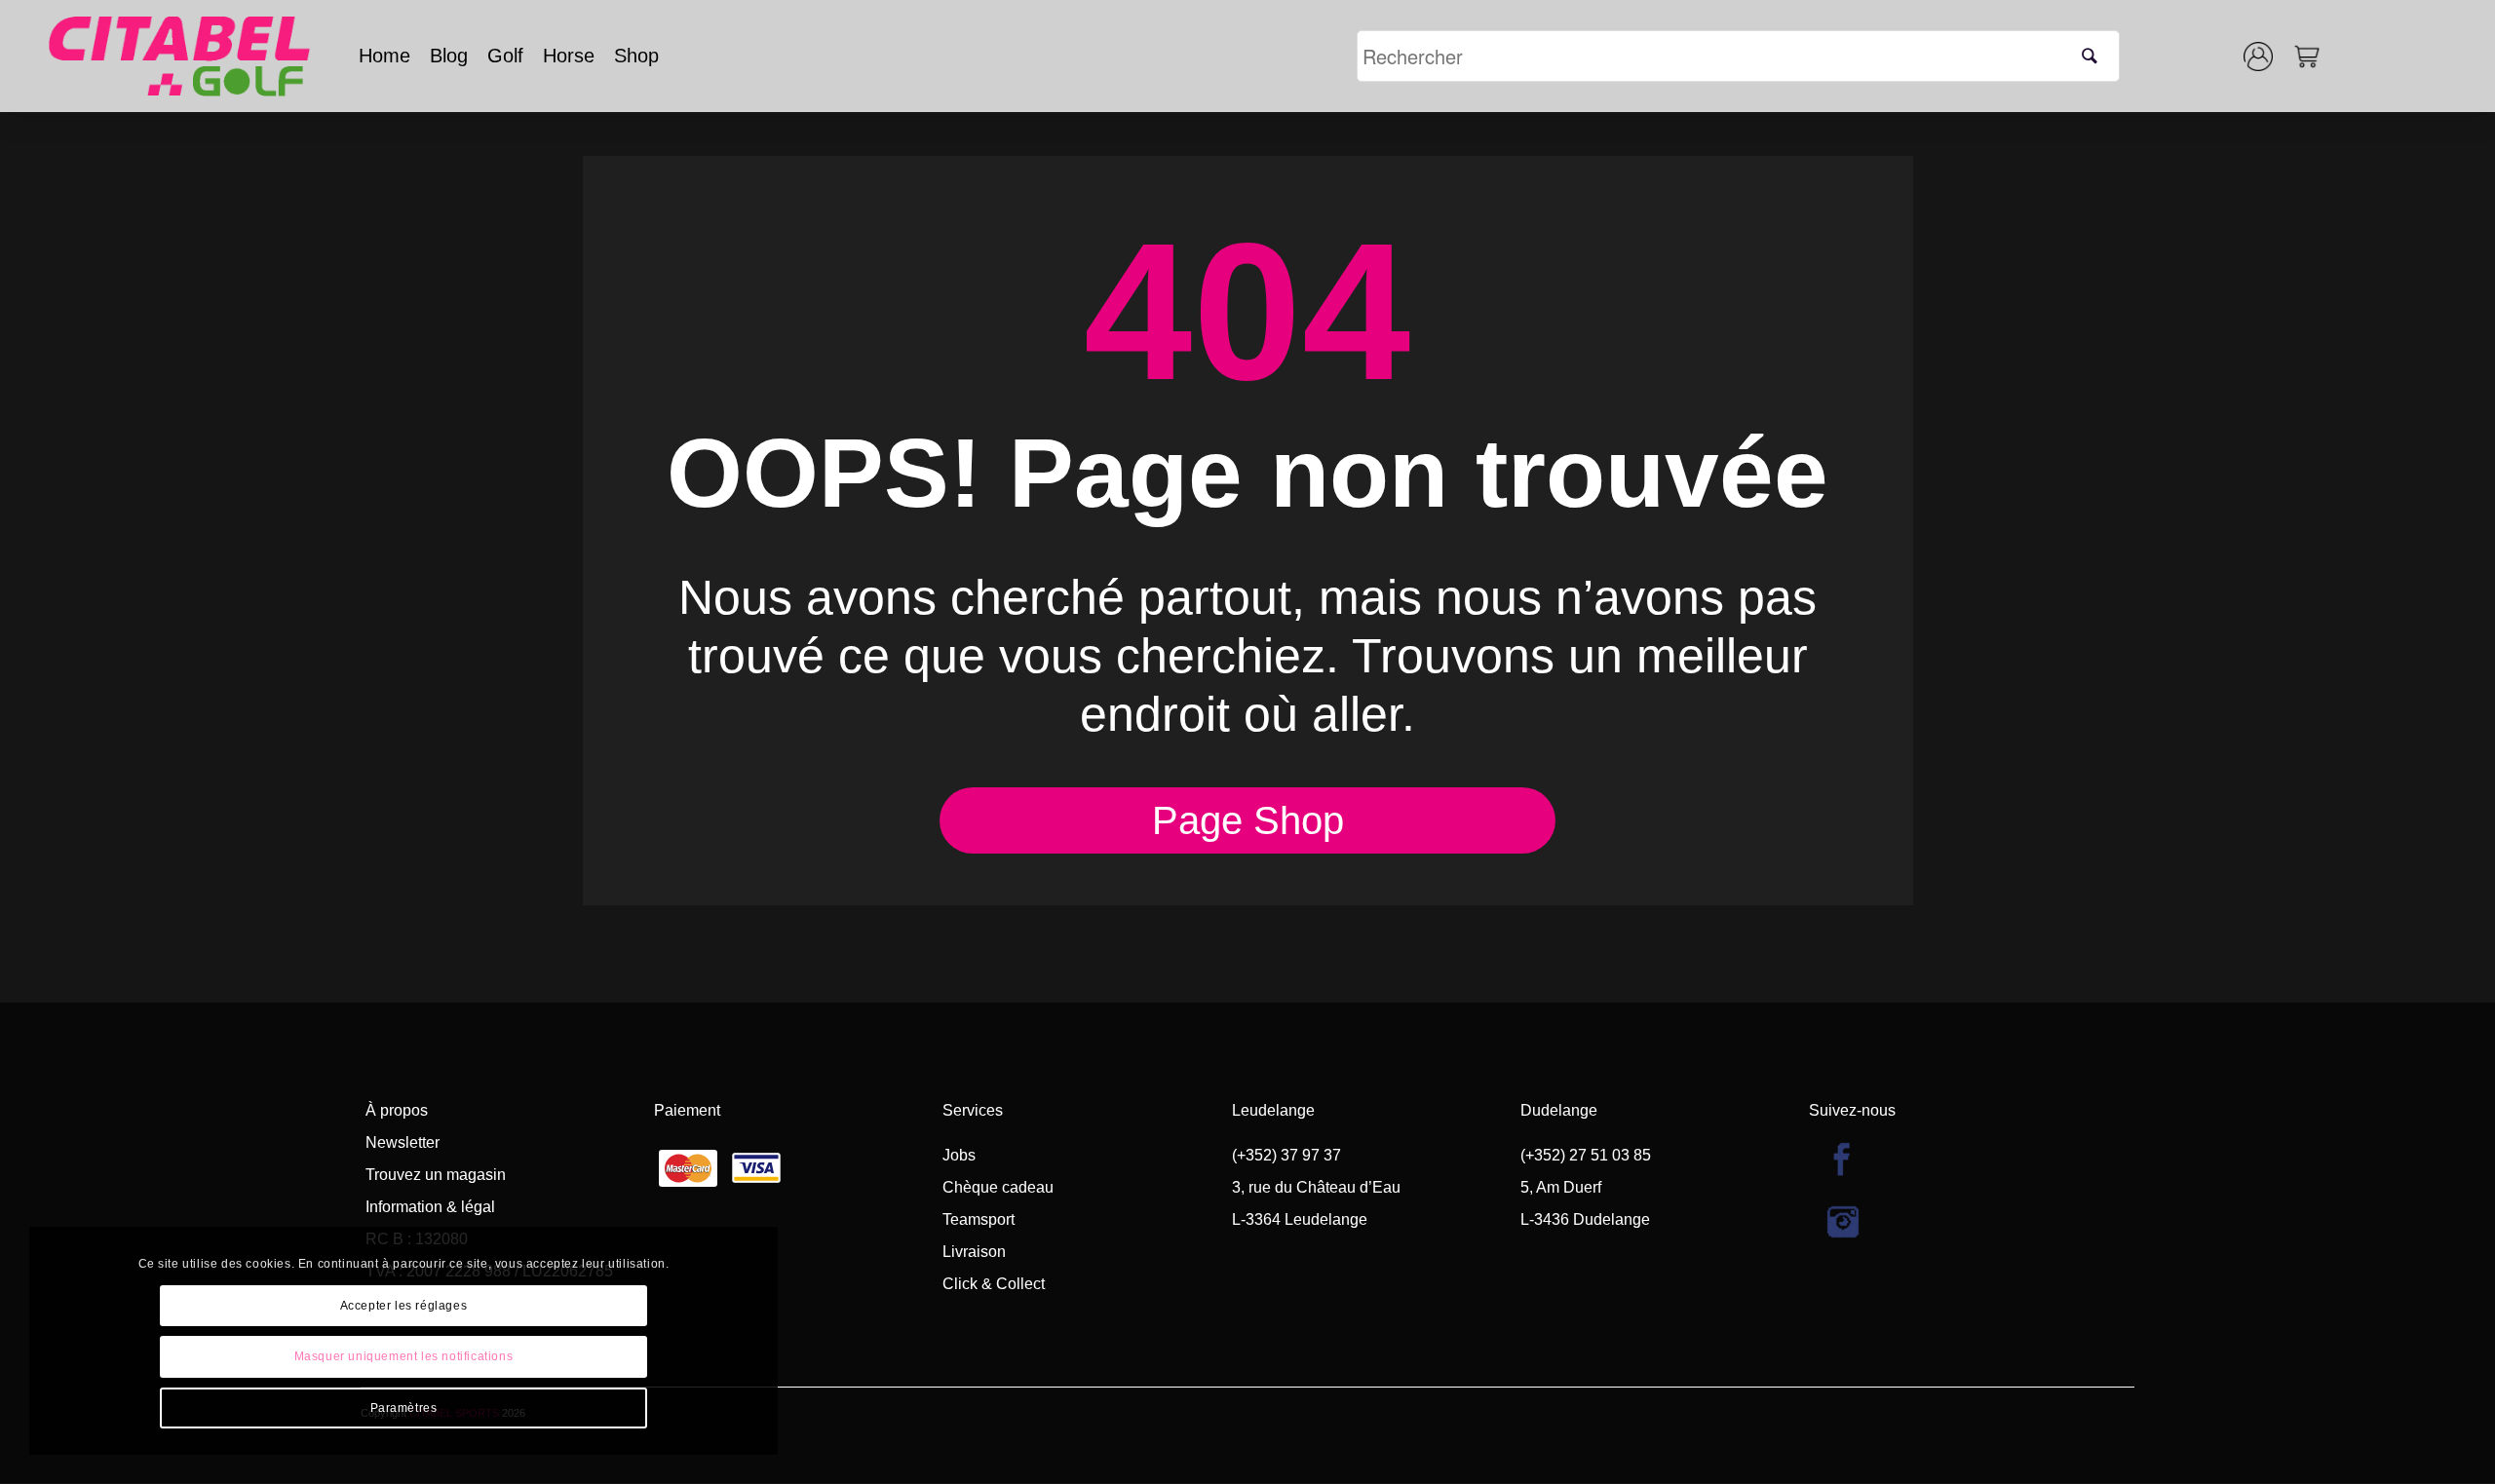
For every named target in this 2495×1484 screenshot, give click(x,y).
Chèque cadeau (998, 1187)
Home (384, 56)
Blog (449, 56)
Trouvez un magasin (436, 1175)
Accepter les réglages (404, 1306)
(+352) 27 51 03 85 (1586, 1155)
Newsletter (403, 1142)
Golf (505, 56)
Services (973, 1110)
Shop (636, 56)
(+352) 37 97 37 (1286, 1155)
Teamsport (979, 1219)
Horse (569, 56)
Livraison (974, 1252)
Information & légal (430, 1207)
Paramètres (404, 1408)
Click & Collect (994, 1284)
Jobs (959, 1155)
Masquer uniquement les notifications (404, 1356)
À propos (397, 1110)
